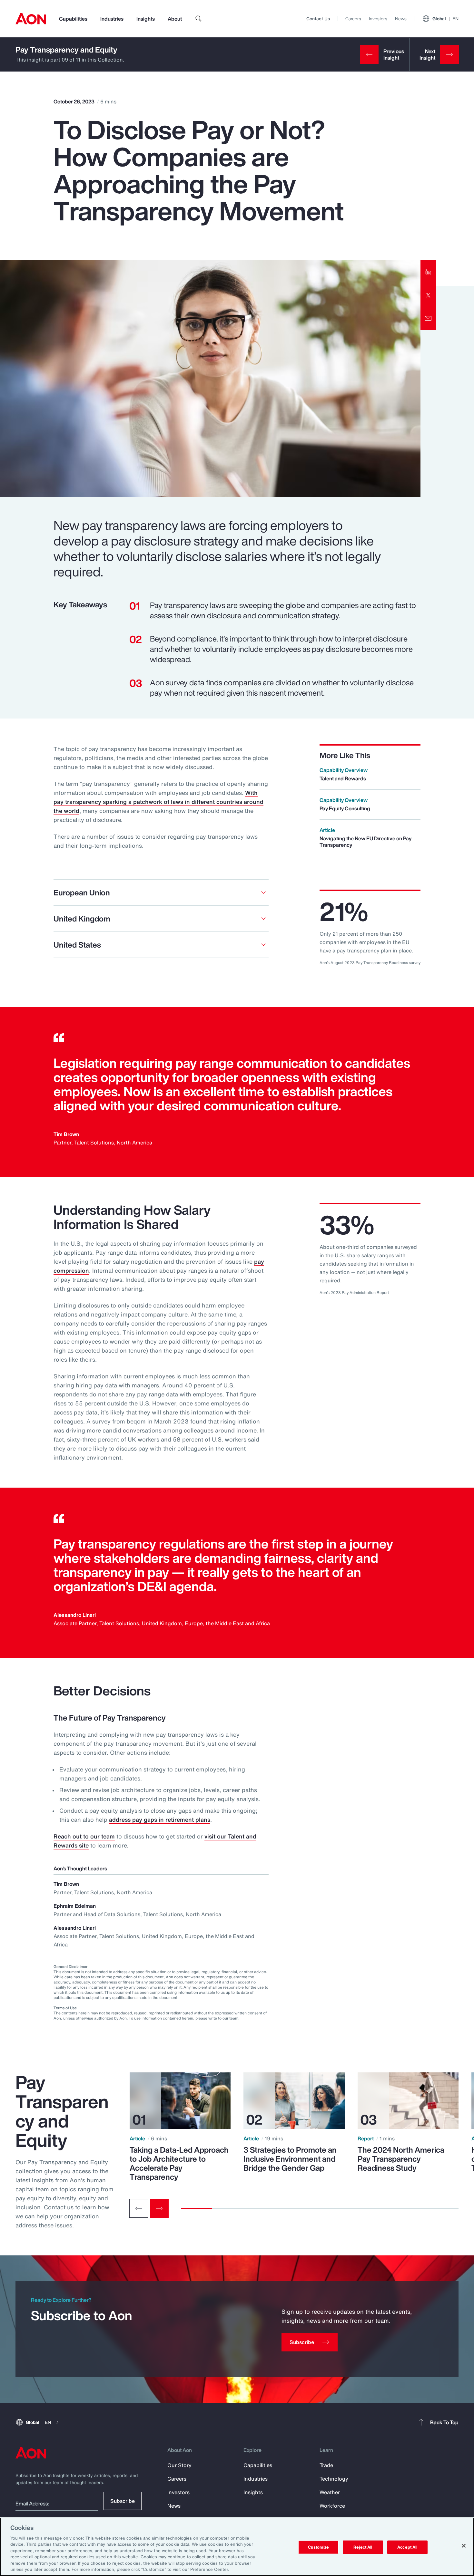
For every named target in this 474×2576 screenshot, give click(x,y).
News (401, 19)
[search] (199, 19)
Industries (112, 19)
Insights (146, 19)
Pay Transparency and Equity (66, 50)
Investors (378, 19)
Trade (326, 2465)
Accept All (407, 2547)
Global (445, 19)
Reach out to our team (84, 1836)
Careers (353, 19)
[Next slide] (159, 2208)
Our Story (179, 2465)
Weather (330, 2492)
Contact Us (318, 19)
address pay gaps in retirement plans (160, 1819)
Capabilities (73, 19)
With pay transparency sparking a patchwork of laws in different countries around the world (158, 802)
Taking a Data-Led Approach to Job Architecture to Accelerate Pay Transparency (179, 2163)
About (175, 19)
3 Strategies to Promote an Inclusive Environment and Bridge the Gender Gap (290, 2159)
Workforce (332, 2506)
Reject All (363, 2547)
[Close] (464, 2546)
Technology (334, 2479)
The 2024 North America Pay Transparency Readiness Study (401, 2159)
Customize (318, 2547)
